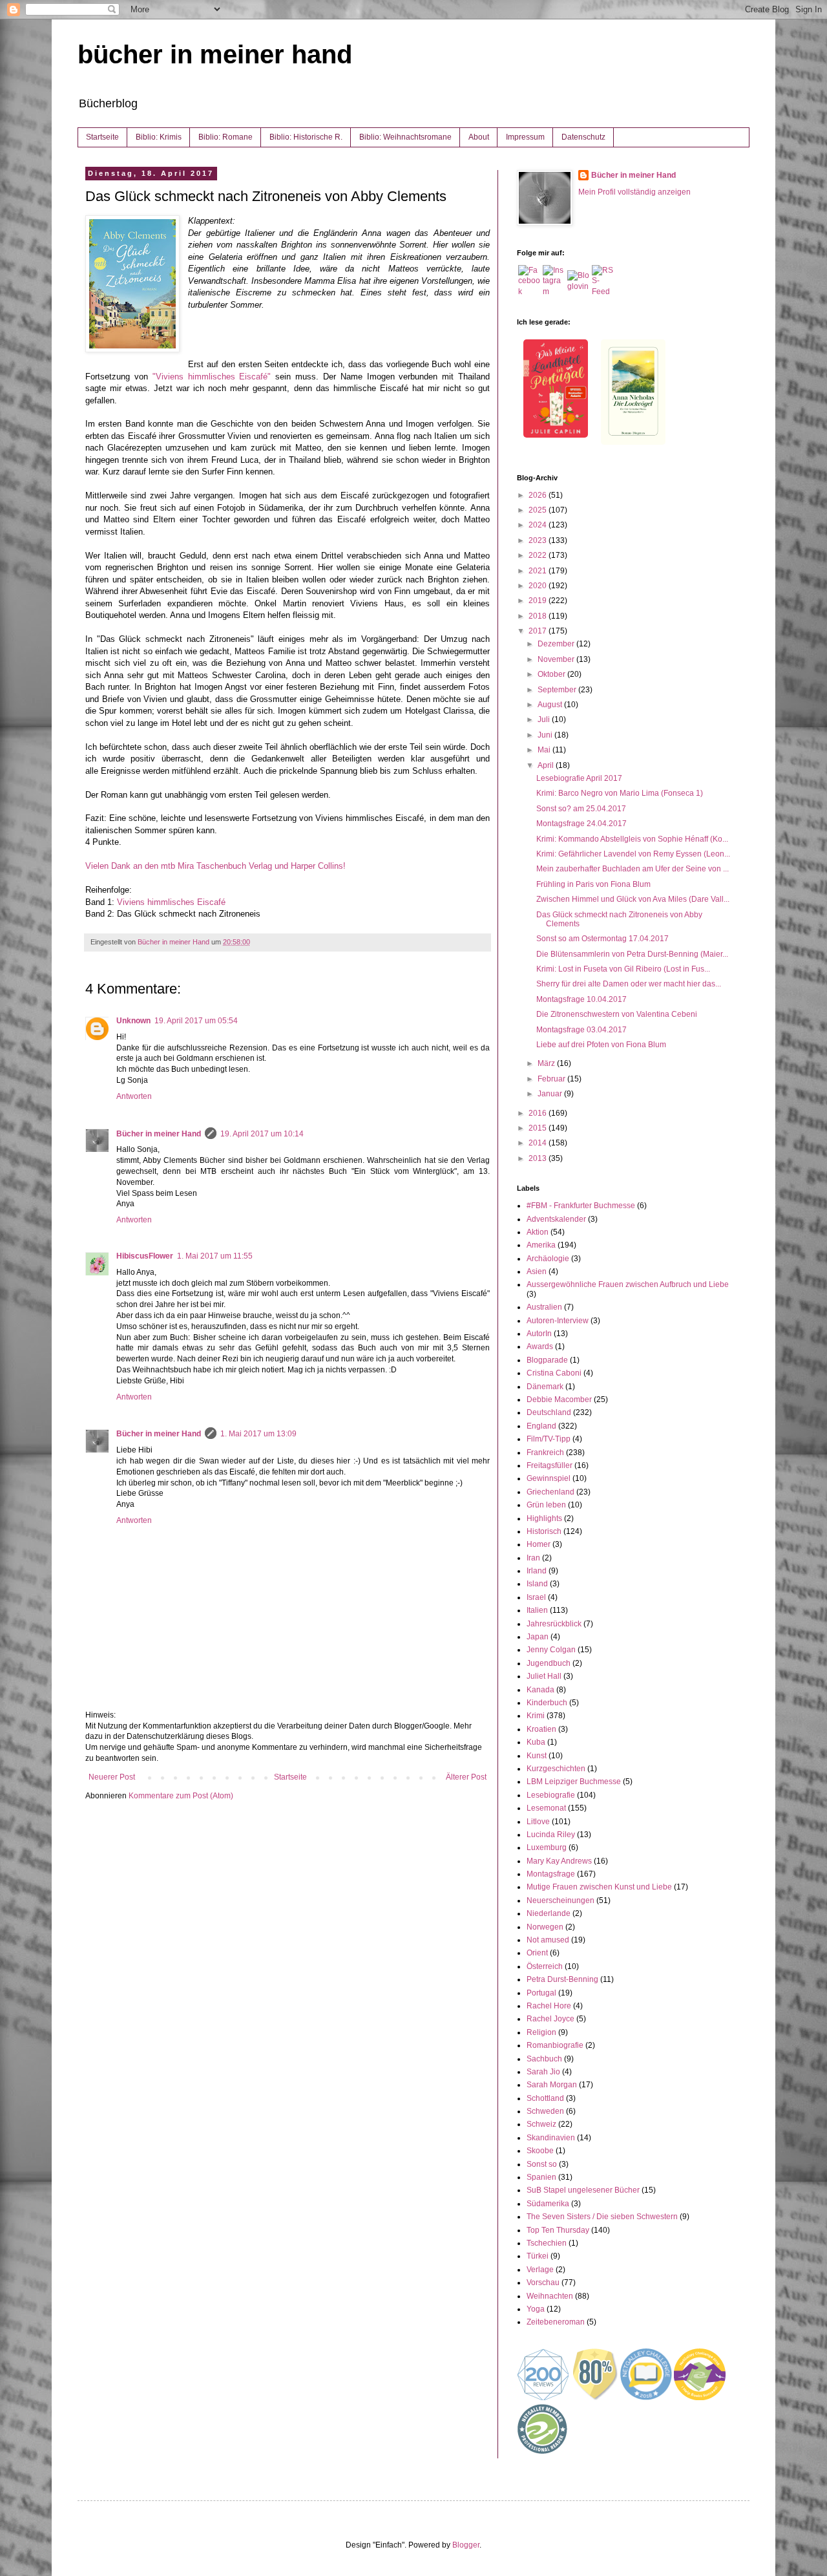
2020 (539, 586)
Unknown (133, 1021)
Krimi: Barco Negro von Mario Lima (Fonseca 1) (620, 793)
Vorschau (543, 2283)
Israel (536, 1597)
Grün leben (546, 1505)
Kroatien (541, 1729)
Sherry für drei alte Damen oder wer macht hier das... (629, 984)
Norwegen (545, 1927)
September (558, 690)
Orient (537, 1953)
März (547, 1063)
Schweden (545, 2111)
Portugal (541, 1993)
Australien (544, 1307)
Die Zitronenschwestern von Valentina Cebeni (617, 1014)
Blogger (466, 2545)
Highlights (544, 1518)
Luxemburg (547, 1847)
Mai (545, 750)
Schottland (545, 2098)
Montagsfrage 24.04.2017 (581, 824)
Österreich (545, 1966)
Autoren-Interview (558, 1321)
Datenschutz (583, 137)
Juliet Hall (544, 1676)
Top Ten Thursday (558, 2230)
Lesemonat (546, 1808)
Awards (540, 1347)
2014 (539, 1143)
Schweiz (541, 2124)
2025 (539, 510)
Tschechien (547, 2243)
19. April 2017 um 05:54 (196, 1021)
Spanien (541, 2177)
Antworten (134, 1096)
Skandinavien (551, 2138)
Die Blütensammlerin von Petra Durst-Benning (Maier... (632, 954)
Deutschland (549, 1412)
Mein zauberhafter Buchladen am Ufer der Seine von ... (633, 869)
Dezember (557, 644)
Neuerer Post (112, 1777)
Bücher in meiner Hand (159, 1134)
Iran (533, 1558)
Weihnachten (550, 2296)
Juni (546, 735)
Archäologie (548, 1259)
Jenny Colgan (551, 1650)
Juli (545, 719)
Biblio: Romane (225, 137)
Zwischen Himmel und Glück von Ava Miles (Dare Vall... (633, 899)
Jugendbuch (549, 1663)
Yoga (536, 2309)
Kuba (536, 1742)
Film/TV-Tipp (549, 1439)
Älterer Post (466, 1777)
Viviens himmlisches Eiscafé (170, 902)
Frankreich (545, 1453)
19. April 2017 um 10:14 (262, 1134)
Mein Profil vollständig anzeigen (634, 192)
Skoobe (540, 2151)
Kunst (537, 1756)
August (551, 705)
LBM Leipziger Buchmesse (574, 1782)
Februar (552, 1079)
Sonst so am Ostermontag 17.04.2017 (602, 939)
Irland (537, 1571)
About (479, 137)
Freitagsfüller (550, 1465)
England (541, 1426)
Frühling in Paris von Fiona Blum (593, 884)
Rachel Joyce (550, 2019)
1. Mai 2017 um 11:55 (215, 1256)
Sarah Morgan (552, 2085)
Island (537, 1584)
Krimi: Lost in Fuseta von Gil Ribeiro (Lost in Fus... (623, 969)
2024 (539, 525)
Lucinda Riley (551, 1835)
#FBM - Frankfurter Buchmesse (581, 1206)
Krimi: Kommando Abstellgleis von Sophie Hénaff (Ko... (632, 839)
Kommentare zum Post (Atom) (181, 1796)
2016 (539, 1113)
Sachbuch (544, 2059)
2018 (539, 616)
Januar (551, 1094)
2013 (539, 1158)
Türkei (538, 2256)
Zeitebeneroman (556, 2322)
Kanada (540, 1690)
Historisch (544, 1531)
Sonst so (542, 2164)
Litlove (538, 1822)
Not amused (548, 1940)
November (557, 659)
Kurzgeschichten (556, 1769)
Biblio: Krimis (159, 137)
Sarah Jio (543, 2072)
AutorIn (539, 1334)
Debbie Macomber (559, 1400)
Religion (541, 2032)
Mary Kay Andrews (559, 1861)
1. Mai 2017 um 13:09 (258, 1434)
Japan (538, 1637)
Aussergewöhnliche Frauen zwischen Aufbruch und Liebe (628, 1284)
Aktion (538, 1232)
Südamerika (548, 2204)
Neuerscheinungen (560, 1900)
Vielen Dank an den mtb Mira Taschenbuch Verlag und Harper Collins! (215, 866)
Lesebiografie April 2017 (579, 778)
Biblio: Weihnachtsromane (405, 137)
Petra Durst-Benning (562, 1979)
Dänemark (545, 1387)
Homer (539, 1544)
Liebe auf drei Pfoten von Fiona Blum (601, 1045)
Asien (537, 1272)
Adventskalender (556, 1219)
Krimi (536, 1716)
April (547, 765)
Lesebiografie (551, 1795)
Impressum (525, 137)
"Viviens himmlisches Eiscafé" (212, 377)
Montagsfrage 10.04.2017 (581, 999)
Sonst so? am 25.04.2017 (581, 809)
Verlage (540, 2270)
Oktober (552, 674)
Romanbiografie (555, 2045)
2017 (539, 631)
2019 (539, 601)
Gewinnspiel (549, 1478)
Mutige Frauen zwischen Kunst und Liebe (599, 1887)
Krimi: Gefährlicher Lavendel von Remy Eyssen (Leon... (633, 854)
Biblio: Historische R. (306, 137)
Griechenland (550, 1492)
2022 (539, 555)
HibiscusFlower (145, 1256)
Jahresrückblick (554, 1624)
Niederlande (549, 1913)
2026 (539, 495)
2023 (539, 540)
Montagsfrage (551, 1874)
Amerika (541, 1245)
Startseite (102, 137)
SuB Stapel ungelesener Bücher (583, 2190)
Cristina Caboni (554, 1373)
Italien (537, 1610)
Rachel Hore (549, 2006)
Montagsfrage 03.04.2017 (581, 1030)
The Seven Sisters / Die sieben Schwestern (602, 2217)
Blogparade (547, 1360)
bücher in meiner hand (215, 54)
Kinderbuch (547, 1703)
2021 (539, 571)
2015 (539, 1128)
